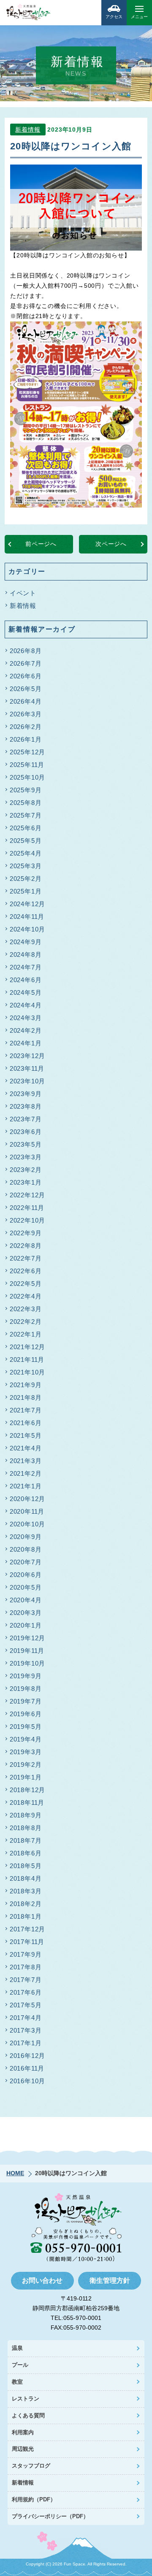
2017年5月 (26, 2005)
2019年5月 (26, 1727)
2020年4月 (26, 1600)
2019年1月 (26, 1777)
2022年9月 (26, 1233)
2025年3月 (26, 866)
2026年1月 (26, 739)
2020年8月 (26, 1549)
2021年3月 (26, 1461)
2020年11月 (27, 1511)
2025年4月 (26, 853)
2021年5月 (26, 1435)
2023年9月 (26, 1094)
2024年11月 (27, 917)
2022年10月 (27, 1220)
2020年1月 (26, 1625)
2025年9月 (26, 790)
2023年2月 (26, 1170)
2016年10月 (27, 2081)
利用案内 (23, 2432)
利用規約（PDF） (34, 2499)
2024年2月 (26, 1030)
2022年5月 (26, 1284)
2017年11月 (27, 1942)
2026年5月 (26, 689)
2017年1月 (26, 2043)
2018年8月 (26, 1828)
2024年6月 (26, 980)
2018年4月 (26, 1878)
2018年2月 (26, 1904)
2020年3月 (26, 1613)
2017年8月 (26, 1967)
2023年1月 (26, 1182)
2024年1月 (26, 1043)
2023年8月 (26, 1106)
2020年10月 (27, 1524)
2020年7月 (26, 1562)
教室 (17, 2382)
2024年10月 (27, 929)
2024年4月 (26, 1005)
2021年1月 (26, 1486)
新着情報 (28, 130)
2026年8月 (26, 651)
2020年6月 (26, 1575)
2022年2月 (26, 1322)
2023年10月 (27, 1081)
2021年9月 (26, 1385)
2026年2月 (26, 727)
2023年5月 (26, 1144)
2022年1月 (26, 1334)
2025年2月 (26, 879)
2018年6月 (26, 1853)
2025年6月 (26, 828)
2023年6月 (26, 1132)
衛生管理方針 (110, 2280)
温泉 (17, 2348)
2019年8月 (26, 1689)
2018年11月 (27, 1802)
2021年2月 (26, 1473)
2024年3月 (26, 1018)
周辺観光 (23, 2449)
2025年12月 (27, 752)
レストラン (26, 2399)
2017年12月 (27, 1929)
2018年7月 (26, 1840)
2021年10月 (27, 1372)
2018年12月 (27, 1790)
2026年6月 (26, 676)
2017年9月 (26, 1954)
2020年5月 (26, 1587)
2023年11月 (27, 1068)
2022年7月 (26, 1258)
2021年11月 (27, 1360)
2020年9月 (26, 1537)
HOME (15, 2173)
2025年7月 (26, 815)
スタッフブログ (31, 2466)
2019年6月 (26, 1714)
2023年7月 (26, 1119)
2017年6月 (26, 1992)
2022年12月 (27, 1195)
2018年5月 (26, 1866)
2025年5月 (26, 841)
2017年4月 (26, 2018)
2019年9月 (26, 1676)
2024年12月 (27, 904)
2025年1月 (26, 891)
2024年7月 (26, 967)
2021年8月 (26, 1397)
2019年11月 (27, 1651)
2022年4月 (26, 1296)
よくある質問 (28, 2415)
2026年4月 (26, 701)
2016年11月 (27, 2068)
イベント (23, 593)
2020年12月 (27, 1499)
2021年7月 (26, 1410)
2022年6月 (26, 1271)
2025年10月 (27, 777)
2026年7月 (26, 663)
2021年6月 (26, 1423)
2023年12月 (27, 1056)
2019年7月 (26, 1701)
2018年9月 (26, 1815)
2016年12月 (27, 2056)
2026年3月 (26, 714)
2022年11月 (27, 1208)
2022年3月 (26, 1309)
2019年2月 (26, 1765)
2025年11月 (27, 765)
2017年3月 (26, 2030)
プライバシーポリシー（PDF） (50, 2516)
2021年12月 (27, 1347)
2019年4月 (26, 1739)
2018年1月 (26, 1916)
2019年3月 (26, 1752)
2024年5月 (26, 992)
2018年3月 (26, 1891)
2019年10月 (27, 1663)
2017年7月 (26, 1980)
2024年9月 (26, 942)
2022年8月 (26, 1246)
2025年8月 (26, 803)
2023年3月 (26, 1157)
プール (20, 2365)
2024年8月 (26, 955)
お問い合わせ (42, 2280)
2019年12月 (27, 1638)
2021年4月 (26, 1448)
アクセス (114, 17)
